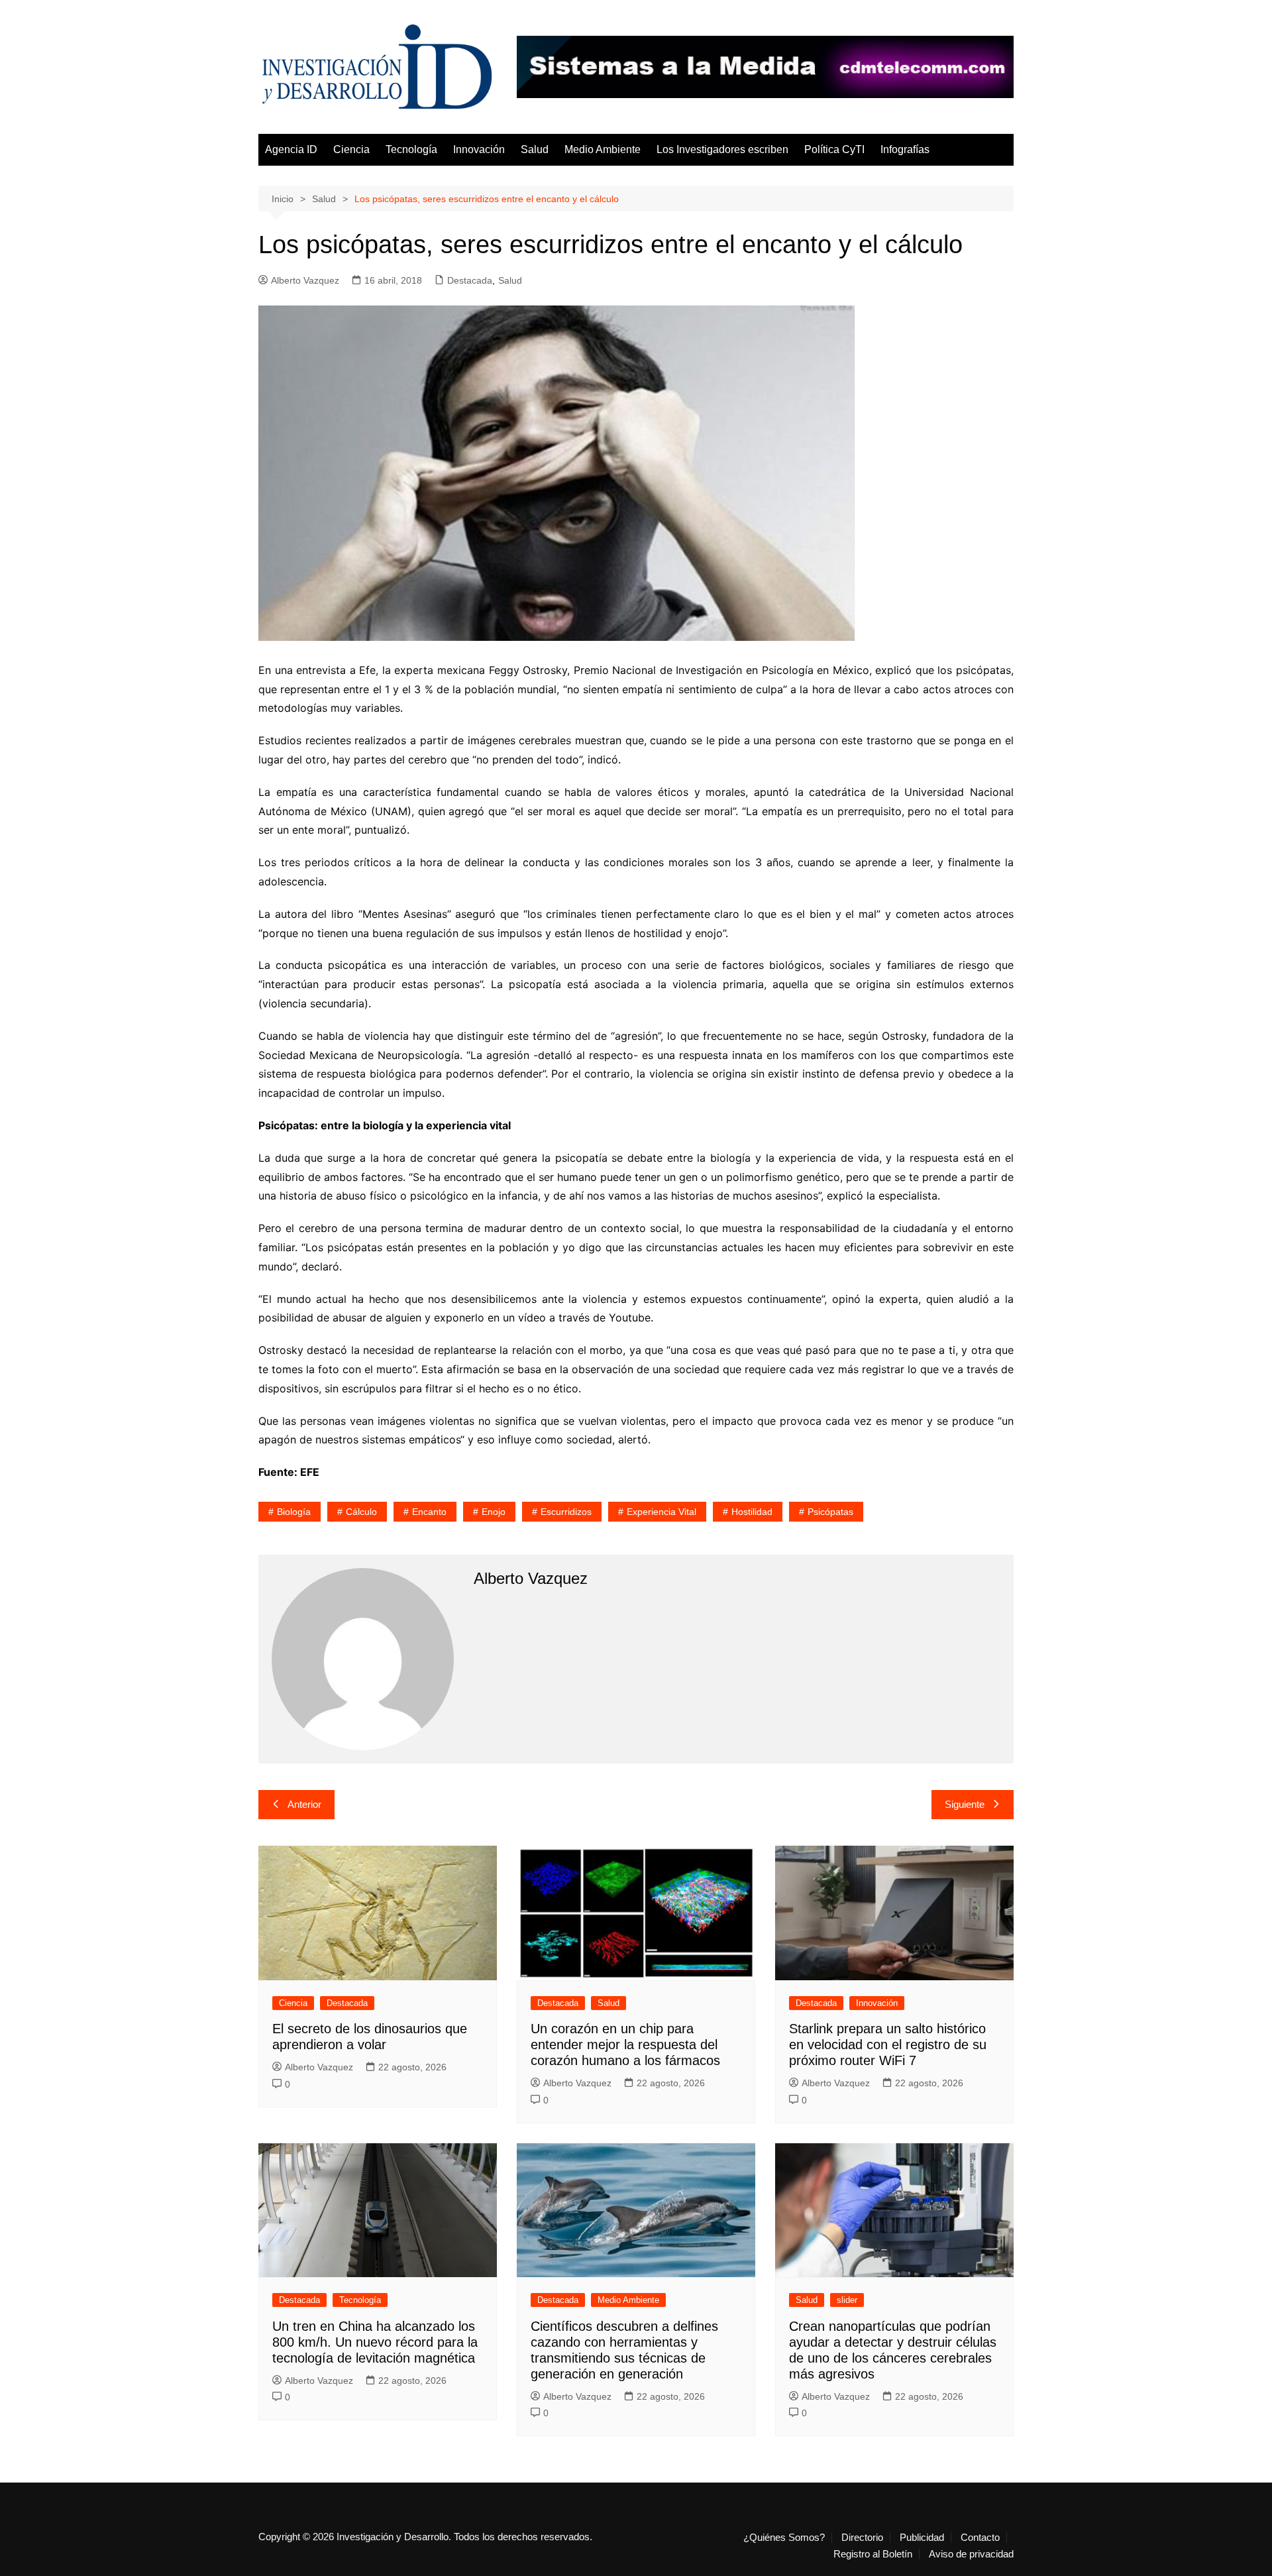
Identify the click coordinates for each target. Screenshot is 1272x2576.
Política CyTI (834, 149)
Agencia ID (291, 149)
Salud (535, 149)
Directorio (862, 2538)
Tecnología (411, 149)
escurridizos (566, 1512)
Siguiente (965, 1804)
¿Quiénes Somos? (784, 2538)
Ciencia (351, 149)
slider (847, 2300)
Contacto (980, 2538)
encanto (429, 1512)
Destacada (470, 280)
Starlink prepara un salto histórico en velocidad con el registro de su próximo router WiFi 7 (888, 2044)
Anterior (304, 1804)
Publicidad (922, 2538)
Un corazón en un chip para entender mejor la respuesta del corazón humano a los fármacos (625, 2044)
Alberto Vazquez (305, 280)
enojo (494, 1512)
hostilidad (752, 1512)
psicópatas (830, 1512)
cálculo (361, 1512)
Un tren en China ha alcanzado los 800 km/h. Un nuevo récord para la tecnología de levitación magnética (375, 2342)
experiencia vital (662, 1512)
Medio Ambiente (603, 149)
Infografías (905, 149)
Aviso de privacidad (971, 2554)
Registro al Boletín (873, 2554)
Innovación (479, 149)
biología (294, 1512)
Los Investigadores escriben (722, 149)
